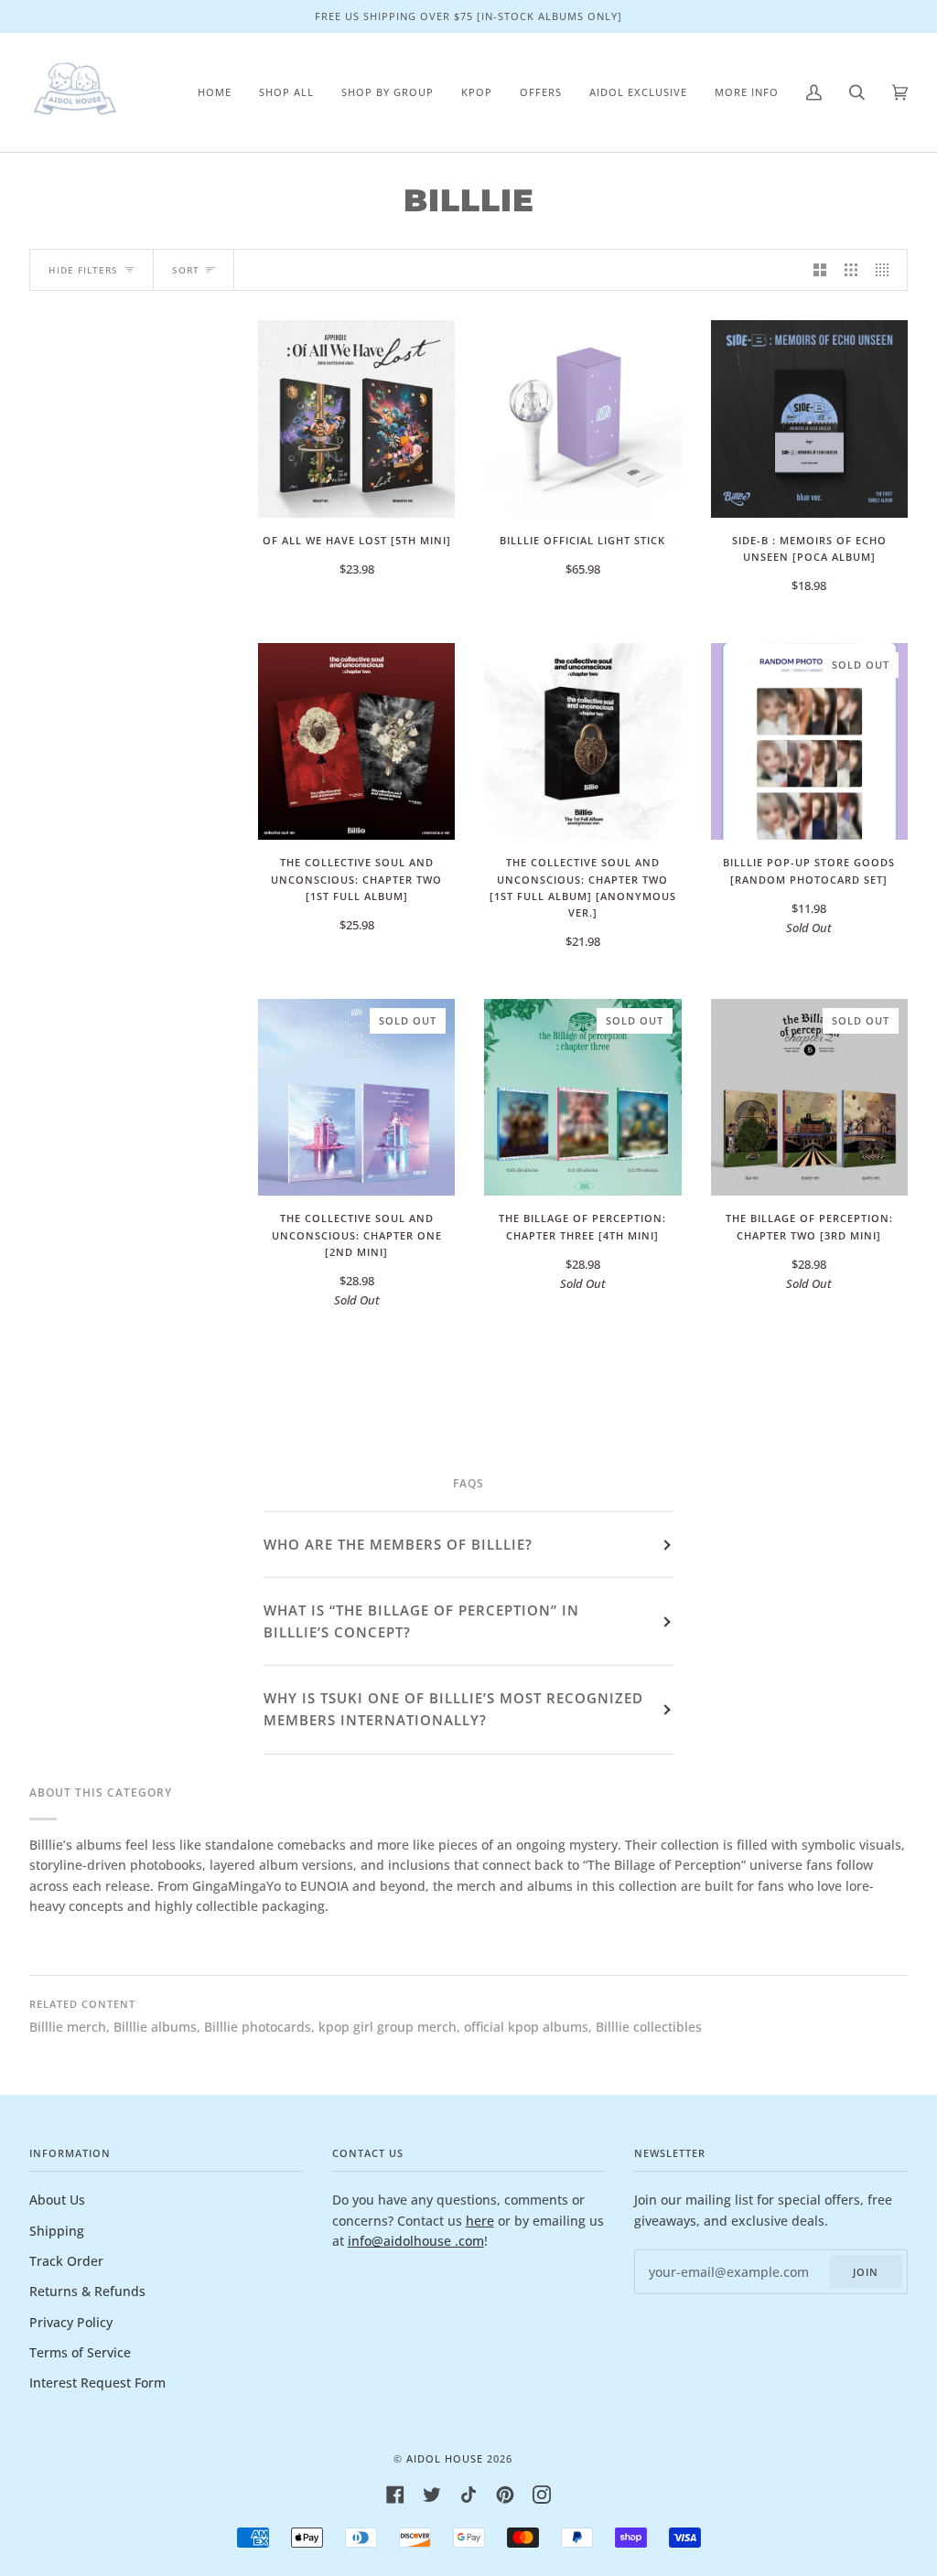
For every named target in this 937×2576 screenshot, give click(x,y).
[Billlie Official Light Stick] (582, 419)
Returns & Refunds (87, 2291)
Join (866, 2272)
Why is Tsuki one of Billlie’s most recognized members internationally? (453, 1709)
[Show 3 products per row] (851, 270)
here (480, 2221)
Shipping (57, 2231)
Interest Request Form (97, 2383)
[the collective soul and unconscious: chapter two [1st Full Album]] (356, 741)
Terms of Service (80, 2352)
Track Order (66, 2261)
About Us (57, 2200)
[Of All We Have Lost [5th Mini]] (356, 419)
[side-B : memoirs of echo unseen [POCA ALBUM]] (809, 419)
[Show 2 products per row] (820, 270)
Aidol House (445, 2458)
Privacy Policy (71, 2322)
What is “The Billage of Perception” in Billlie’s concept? (421, 1621)
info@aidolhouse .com (416, 2241)
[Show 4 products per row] (887, 270)
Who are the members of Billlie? (398, 1544)
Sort (186, 270)
